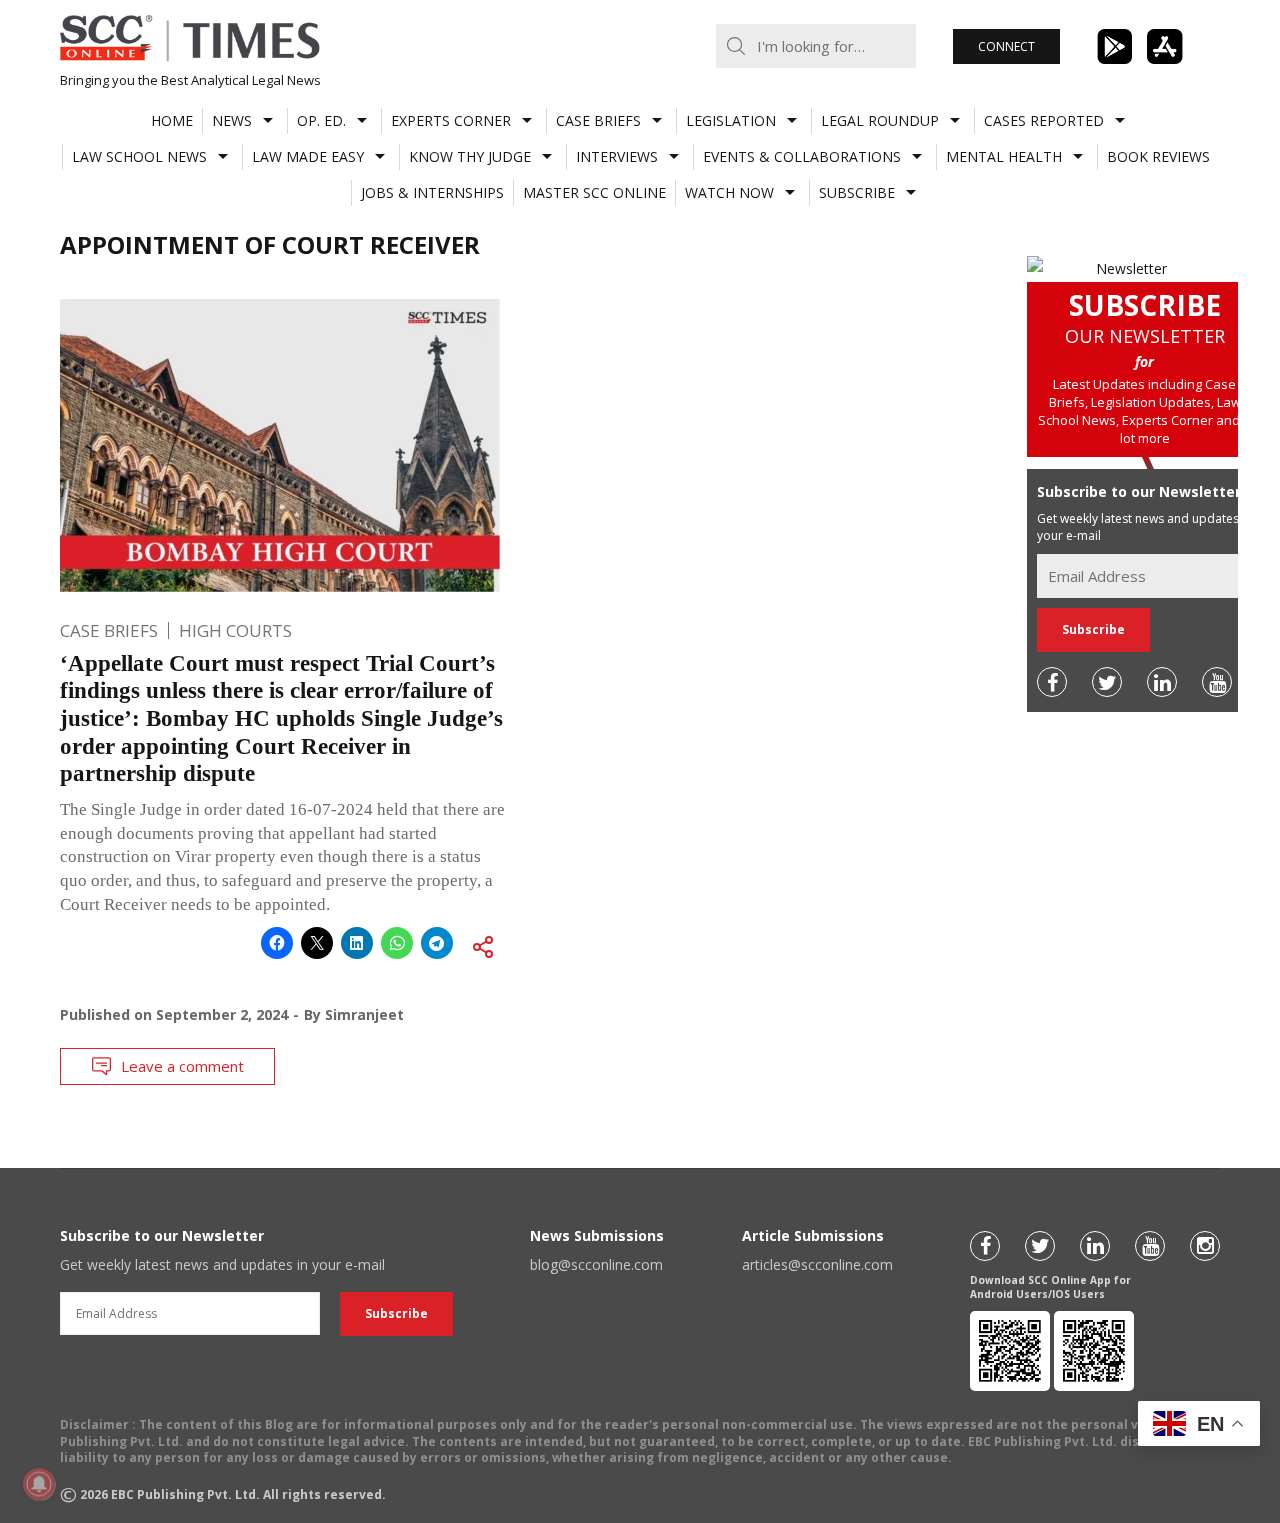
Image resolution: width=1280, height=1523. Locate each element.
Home (172, 120)
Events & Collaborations (802, 156)
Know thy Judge (470, 156)
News (232, 120)
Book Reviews (1158, 156)
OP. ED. (321, 120)
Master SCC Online (594, 192)
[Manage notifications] (39, 1484)
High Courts (235, 630)
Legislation (731, 120)
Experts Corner (451, 120)
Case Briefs (598, 120)
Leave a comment (182, 1066)
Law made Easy (308, 156)
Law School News (139, 156)
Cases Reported (1044, 120)
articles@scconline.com (817, 1264)
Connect (1006, 46)
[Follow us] (1052, 682)
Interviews (617, 156)
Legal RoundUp (880, 120)
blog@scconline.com (596, 1264)
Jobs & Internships (432, 192)
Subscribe (857, 192)
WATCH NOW (729, 192)
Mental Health (1004, 156)
